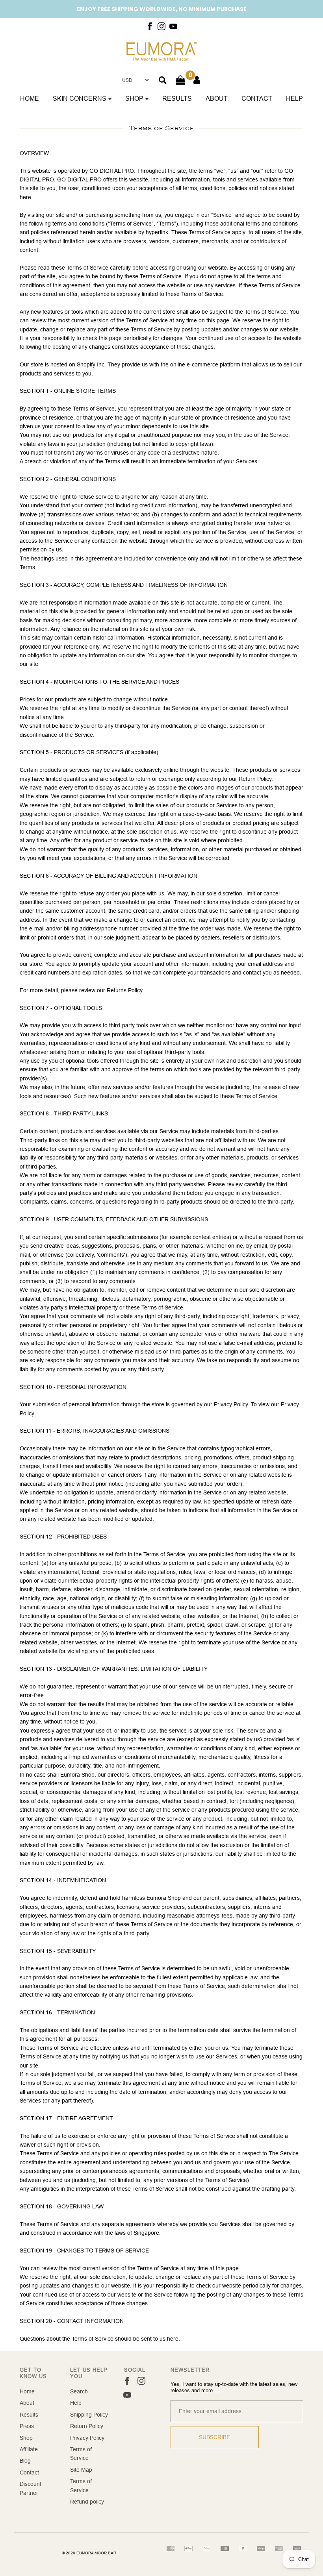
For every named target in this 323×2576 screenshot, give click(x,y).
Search (79, 2391)
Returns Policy (124, 990)
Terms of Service (81, 2454)
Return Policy (87, 2426)
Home (30, 98)
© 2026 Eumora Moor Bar (89, 2553)
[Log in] (197, 80)
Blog (25, 2461)
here (173, 2339)
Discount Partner (31, 2488)
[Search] (163, 80)
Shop (26, 2438)
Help (294, 98)
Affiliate (29, 2449)
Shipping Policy (89, 2415)
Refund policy (87, 2502)
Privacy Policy (87, 2438)
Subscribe (214, 2437)
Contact (257, 98)
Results (177, 98)
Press (27, 2426)
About (217, 98)
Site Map (81, 2470)
